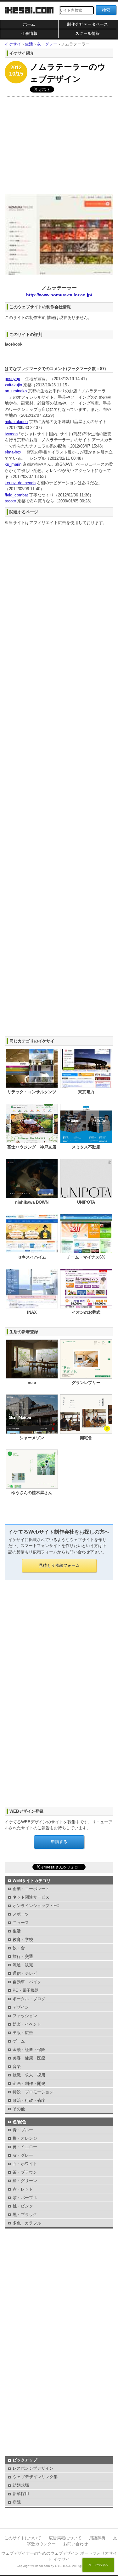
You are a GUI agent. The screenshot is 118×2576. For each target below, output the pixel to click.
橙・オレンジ (25, 2138)
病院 (17, 2502)
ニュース (21, 1923)
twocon (11, 434)
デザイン (21, 2007)
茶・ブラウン (25, 2172)
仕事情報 (29, 33)
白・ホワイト (25, 2164)
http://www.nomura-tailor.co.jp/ (59, 295)
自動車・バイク (27, 1982)
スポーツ (21, 1914)
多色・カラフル (27, 2223)
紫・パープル (25, 2198)
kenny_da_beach (20, 483)
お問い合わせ (76, 2544)
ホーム (29, 24)
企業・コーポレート (31, 1889)
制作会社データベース (87, 24)
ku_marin (13, 464)
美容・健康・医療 (29, 2058)
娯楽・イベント (27, 2024)
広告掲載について (65, 2538)
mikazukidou (16, 422)
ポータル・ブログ (29, 1999)
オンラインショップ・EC (36, 1906)
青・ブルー (23, 2130)
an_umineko (16, 391)
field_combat (16, 495)
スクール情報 (87, 33)
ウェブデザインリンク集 (35, 2477)
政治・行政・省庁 (29, 2100)
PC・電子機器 (26, 1990)
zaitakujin (13, 385)
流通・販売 (23, 1965)
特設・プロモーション (33, 2092)
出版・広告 (23, 2033)
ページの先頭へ (98, 2565)
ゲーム (19, 2041)
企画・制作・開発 (29, 2083)
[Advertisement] (59, 144)
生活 (17, 1931)
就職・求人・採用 (29, 2075)
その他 (19, 2109)
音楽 (17, 2067)
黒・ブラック (25, 2215)
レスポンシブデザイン (33, 2468)
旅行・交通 (23, 1956)
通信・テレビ (25, 1973)
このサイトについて (23, 2538)
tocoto (10, 501)
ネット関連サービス (31, 1897)
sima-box (13, 452)
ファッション (25, 2016)
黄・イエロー (25, 2147)
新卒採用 (21, 2494)
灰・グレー (23, 2155)
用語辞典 (97, 2538)
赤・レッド (23, 2189)
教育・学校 (23, 1940)
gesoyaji (12, 379)
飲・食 (19, 1948)
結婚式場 (21, 2485)
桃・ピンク (23, 2206)
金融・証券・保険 (29, 2050)
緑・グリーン (25, 2181)
